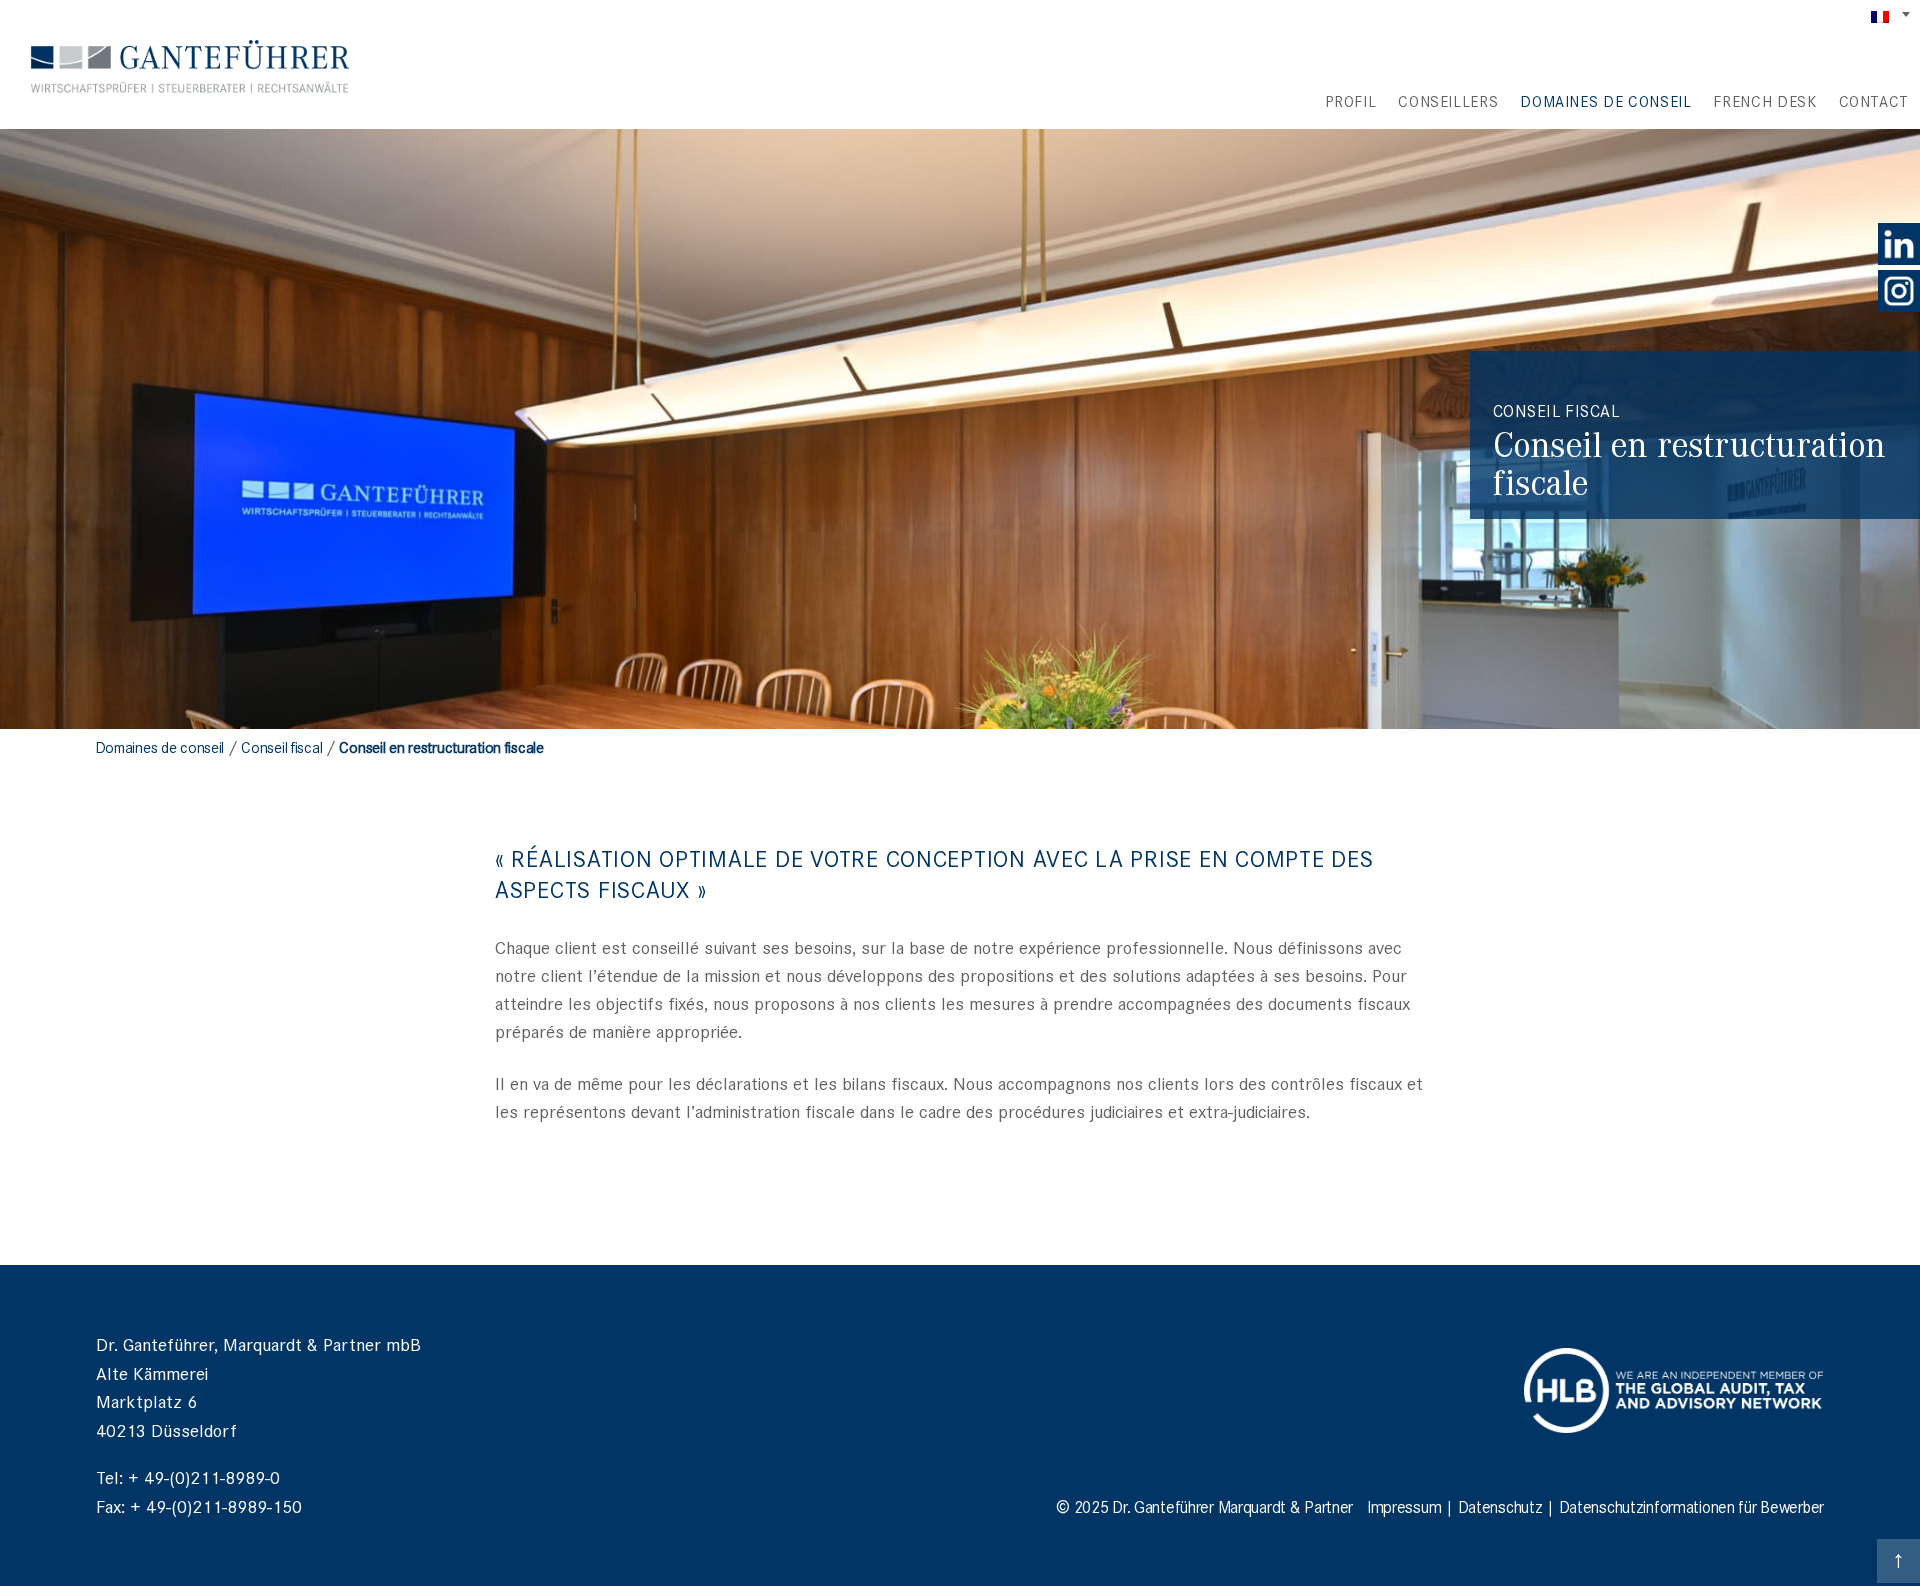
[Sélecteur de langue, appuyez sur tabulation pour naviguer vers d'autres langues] (1892, 16)
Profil (1350, 100)
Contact (1874, 100)
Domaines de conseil (1605, 100)
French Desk (1764, 100)
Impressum (1404, 1506)
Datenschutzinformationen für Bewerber (1691, 1506)
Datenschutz (1500, 1506)
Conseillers (1448, 100)
